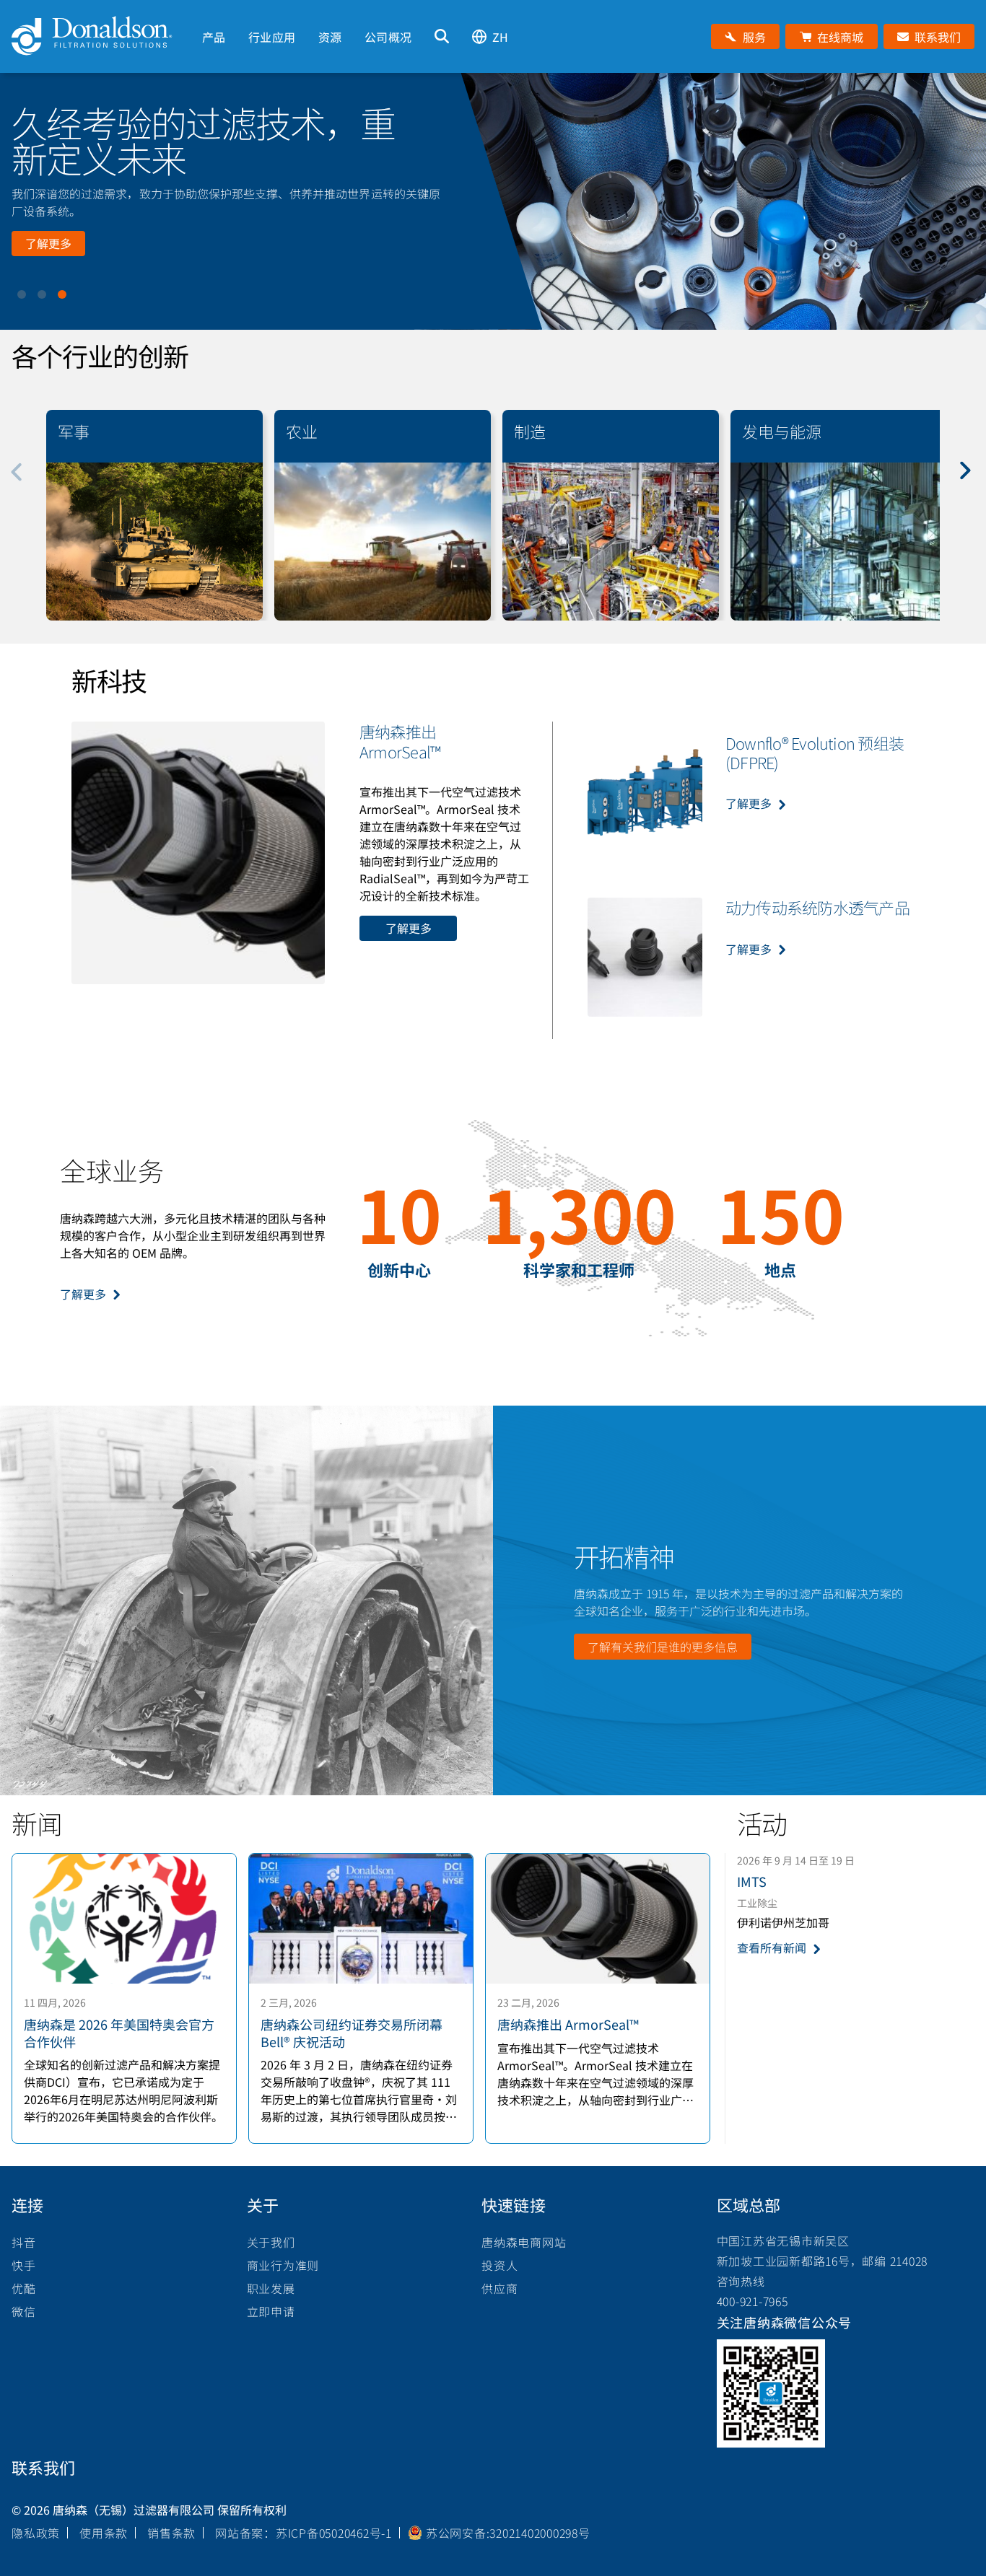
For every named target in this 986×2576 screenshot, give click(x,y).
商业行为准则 (283, 2265)
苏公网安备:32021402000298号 (508, 2533)
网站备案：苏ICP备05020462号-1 (304, 2533)
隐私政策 (36, 2533)
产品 (214, 37)
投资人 (499, 2265)
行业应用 (272, 37)
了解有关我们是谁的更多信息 (663, 1647)
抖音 (24, 2242)
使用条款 (104, 2533)
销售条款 (171, 2533)
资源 (330, 37)
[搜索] (442, 36)
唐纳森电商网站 (524, 2242)
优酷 (24, 2288)
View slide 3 (62, 294)
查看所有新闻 (772, 1948)
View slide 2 (42, 294)
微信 (24, 2311)
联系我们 (43, 2467)
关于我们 (271, 2242)
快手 (24, 2265)
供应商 (499, 2288)
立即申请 (271, 2311)
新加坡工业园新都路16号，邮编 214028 (823, 2261)
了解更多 (48, 243)
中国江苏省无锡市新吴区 (783, 2240)
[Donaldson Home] (101, 36)
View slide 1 (22, 294)
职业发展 (271, 2288)
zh (500, 37)
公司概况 (388, 37)
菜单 (202, 12)
